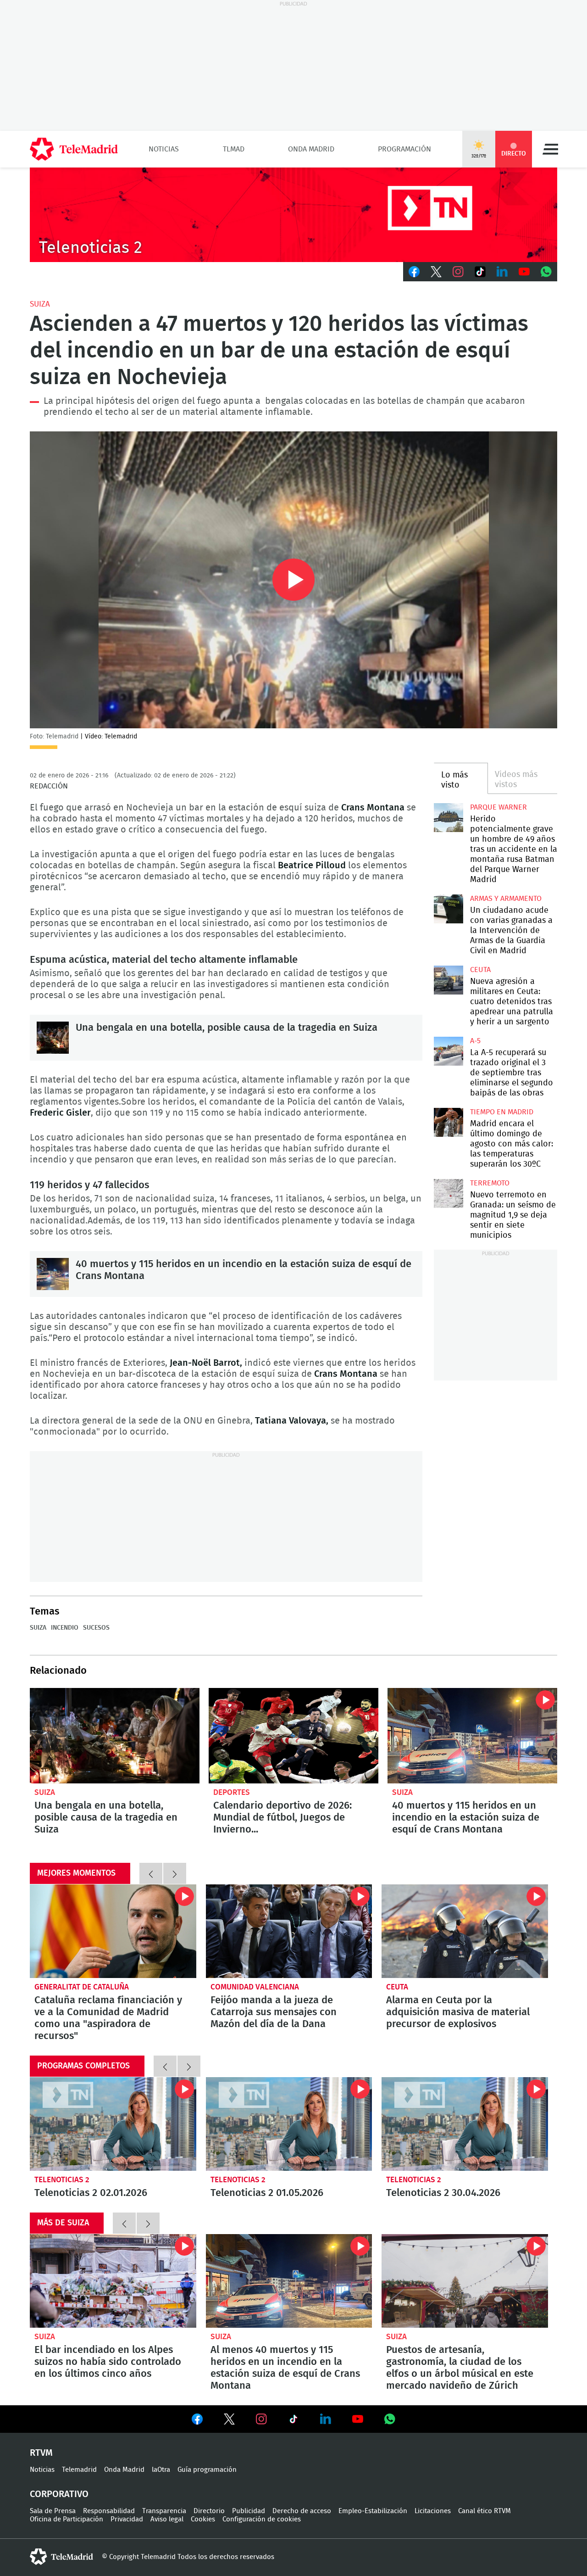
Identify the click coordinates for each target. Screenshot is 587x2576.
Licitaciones (433, 2511)
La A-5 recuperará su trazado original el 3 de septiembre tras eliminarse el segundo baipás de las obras (448, 1051)
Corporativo (59, 2494)
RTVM (41, 2453)
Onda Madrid (311, 149)
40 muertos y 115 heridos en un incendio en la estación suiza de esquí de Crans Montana (53, 1274)
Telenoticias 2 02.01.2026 (113, 2124)
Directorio (209, 2511)
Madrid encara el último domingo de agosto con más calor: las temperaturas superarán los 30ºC (448, 1122)
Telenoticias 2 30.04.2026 (465, 2124)
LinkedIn (502, 272)
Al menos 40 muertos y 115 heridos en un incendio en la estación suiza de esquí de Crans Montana (472, 1736)
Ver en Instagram (261, 2419)
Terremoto (490, 1183)
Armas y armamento (506, 899)
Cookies (203, 2519)
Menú (550, 149)
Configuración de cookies (262, 2519)
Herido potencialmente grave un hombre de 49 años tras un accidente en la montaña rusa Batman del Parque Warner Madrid (448, 818)
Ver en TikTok (293, 2421)
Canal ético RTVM (485, 2511)
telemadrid (61, 2557)
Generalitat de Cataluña (82, 1987)
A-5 (475, 1041)
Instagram (458, 272)
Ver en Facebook (197, 2421)
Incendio (65, 1628)
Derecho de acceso (302, 2511)
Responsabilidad (109, 2511)
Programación (404, 149)
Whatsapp (546, 272)
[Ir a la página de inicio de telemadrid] (74, 149)
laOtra (161, 2470)
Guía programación (207, 2470)
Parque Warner (498, 807)
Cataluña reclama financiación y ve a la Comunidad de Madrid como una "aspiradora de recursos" (113, 1931)
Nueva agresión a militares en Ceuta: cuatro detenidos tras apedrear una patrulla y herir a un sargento (448, 980)
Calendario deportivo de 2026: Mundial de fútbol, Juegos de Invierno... (293, 1736)
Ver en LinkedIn (326, 2419)
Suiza (40, 304)
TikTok (480, 272)
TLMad (234, 149)
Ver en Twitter (229, 2421)
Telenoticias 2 (62, 2180)
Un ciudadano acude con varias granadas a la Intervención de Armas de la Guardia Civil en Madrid (448, 909)
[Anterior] (151, 1873)
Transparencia (164, 2511)
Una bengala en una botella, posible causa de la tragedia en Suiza (53, 1038)
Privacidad (127, 2519)
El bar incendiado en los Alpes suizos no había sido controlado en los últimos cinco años (113, 2281)
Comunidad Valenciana (255, 1987)
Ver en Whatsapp (390, 2419)
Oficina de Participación (66, 2519)
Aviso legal (167, 2519)
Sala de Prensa (53, 2511)
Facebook (414, 272)
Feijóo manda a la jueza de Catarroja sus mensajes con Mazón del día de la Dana (289, 1931)
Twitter (436, 272)
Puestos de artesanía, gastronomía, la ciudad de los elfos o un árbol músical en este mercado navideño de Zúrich (465, 2281)
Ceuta (480, 970)
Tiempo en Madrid (502, 1112)
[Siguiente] (175, 1873)
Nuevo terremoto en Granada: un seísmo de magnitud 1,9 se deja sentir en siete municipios (448, 1193)
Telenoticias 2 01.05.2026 (289, 2124)
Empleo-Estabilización (373, 2511)
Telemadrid (79, 2470)
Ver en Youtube (358, 2419)
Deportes (232, 1792)
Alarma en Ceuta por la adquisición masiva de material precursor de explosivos (465, 1931)
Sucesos (96, 1628)
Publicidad (249, 2511)
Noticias (164, 149)
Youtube (524, 272)
